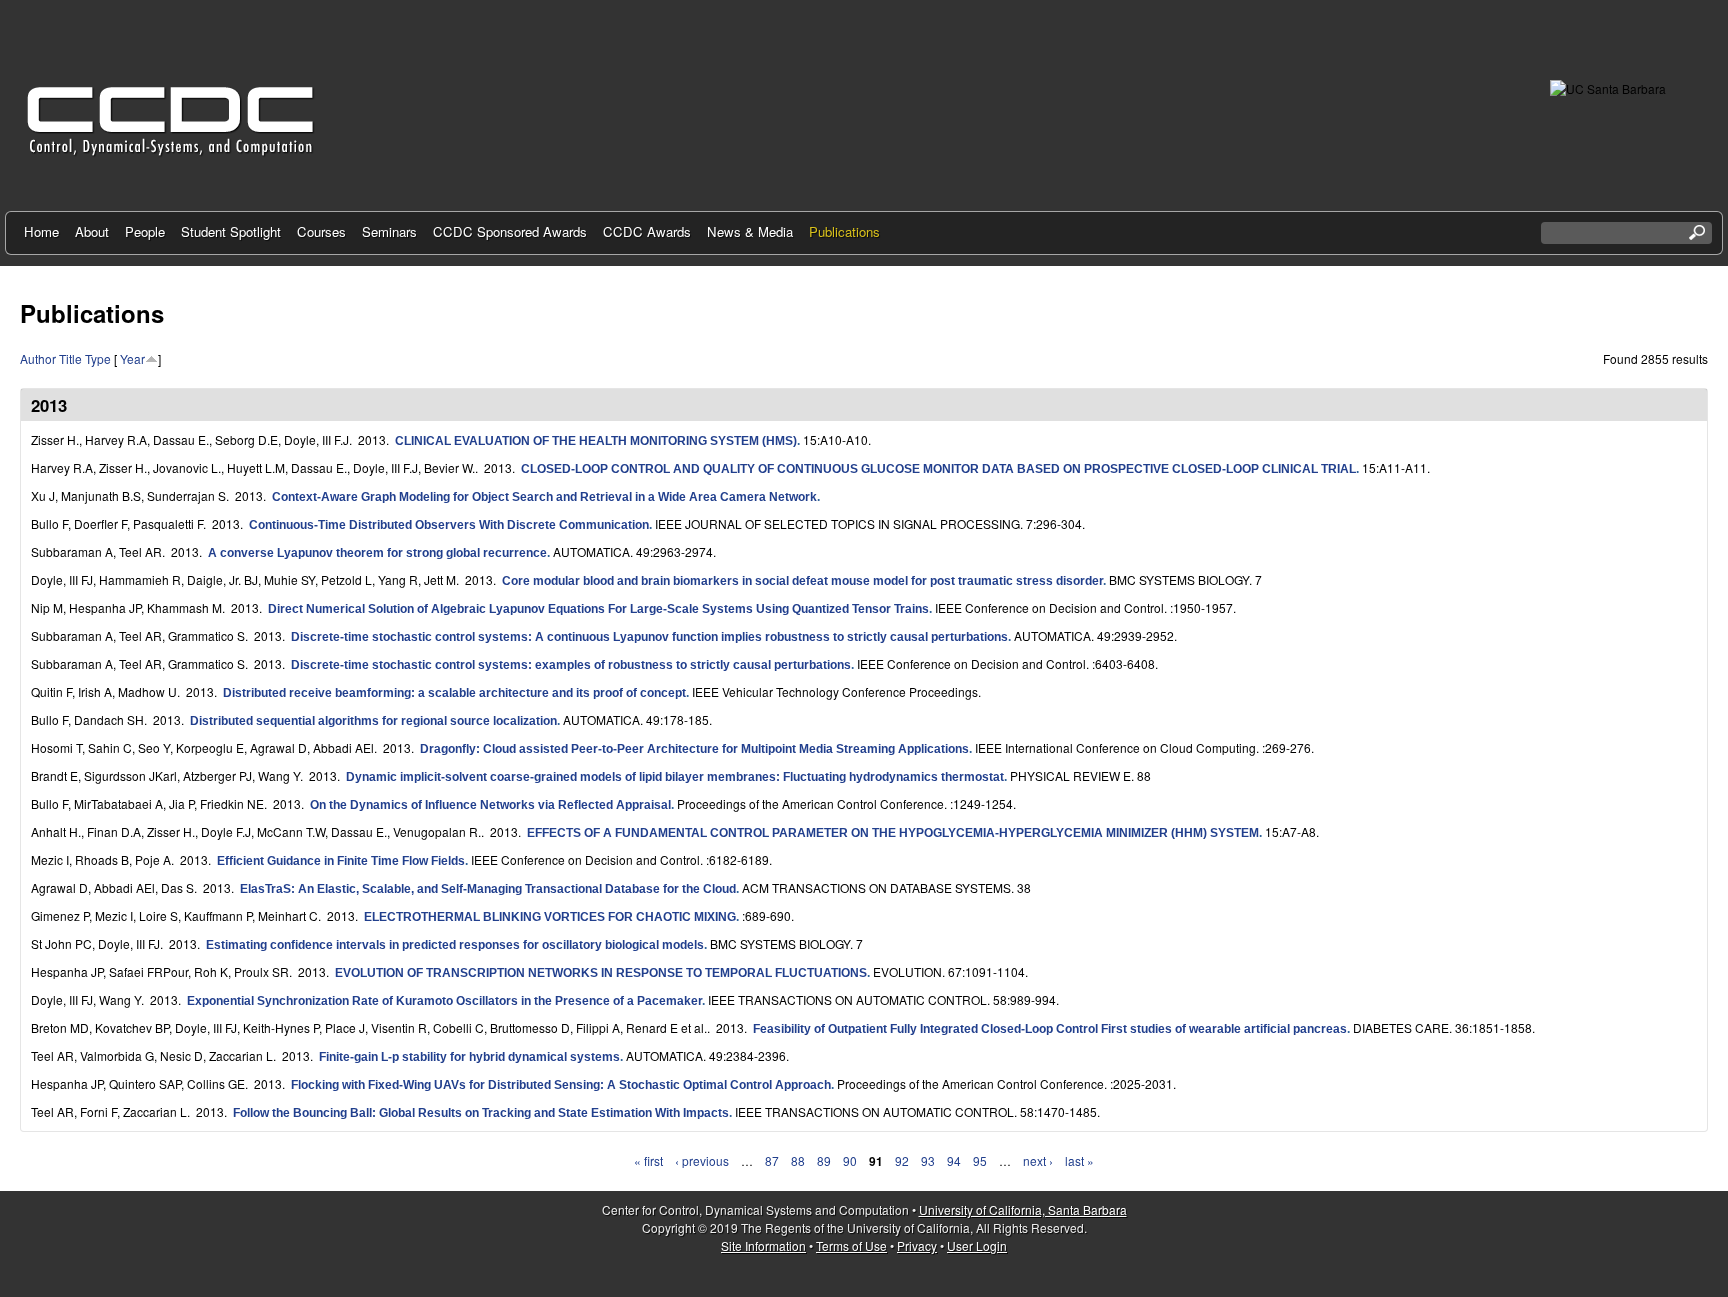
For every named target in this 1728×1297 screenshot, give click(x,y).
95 (980, 1160)
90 (850, 1160)
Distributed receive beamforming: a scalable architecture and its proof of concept (454, 693)
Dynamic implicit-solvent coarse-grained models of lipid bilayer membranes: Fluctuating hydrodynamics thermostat (675, 777)
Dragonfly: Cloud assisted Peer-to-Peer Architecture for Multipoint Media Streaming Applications (694, 749)
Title (70, 358)
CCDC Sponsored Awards (510, 231)
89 (824, 1160)
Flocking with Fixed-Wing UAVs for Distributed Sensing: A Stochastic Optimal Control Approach (561, 1085)
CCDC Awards (647, 231)
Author (38, 358)
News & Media (750, 231)
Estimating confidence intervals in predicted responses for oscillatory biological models (455, 945)
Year (132, 358)
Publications (844, 231)
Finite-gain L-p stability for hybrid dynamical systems (469, 1057)
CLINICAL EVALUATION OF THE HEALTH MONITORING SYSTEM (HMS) (596, 441)
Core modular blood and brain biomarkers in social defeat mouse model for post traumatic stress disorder (802, 581)
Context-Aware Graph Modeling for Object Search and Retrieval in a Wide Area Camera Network (544, 497)
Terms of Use (851, 1245)
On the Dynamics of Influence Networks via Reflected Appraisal (490, 805)
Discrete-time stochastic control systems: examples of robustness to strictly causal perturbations (571, 665)
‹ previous (702, 1160)
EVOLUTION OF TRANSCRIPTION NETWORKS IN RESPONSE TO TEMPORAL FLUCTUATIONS (601, 973)
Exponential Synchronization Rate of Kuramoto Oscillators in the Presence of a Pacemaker (444, 1001)
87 (772, 1160)
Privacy (917, 1245)
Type (98, 358)
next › (1038, 1160)
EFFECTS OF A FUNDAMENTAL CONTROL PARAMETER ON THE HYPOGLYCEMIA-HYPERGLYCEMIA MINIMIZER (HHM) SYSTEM (893, 833)
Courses (321, 231)
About (92, 231)
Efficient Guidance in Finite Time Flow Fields (341, 861)
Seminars (389, 231)
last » (1079, 1160)
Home (41, 231)
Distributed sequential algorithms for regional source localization (373, 721)
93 (928, 1160)
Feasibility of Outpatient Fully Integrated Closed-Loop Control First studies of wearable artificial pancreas (1050, 1029)
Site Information (763, 1245)
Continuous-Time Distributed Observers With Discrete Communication (449, 525)
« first (648, 1160)
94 (954, 1160)
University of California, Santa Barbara (1023, 1209)
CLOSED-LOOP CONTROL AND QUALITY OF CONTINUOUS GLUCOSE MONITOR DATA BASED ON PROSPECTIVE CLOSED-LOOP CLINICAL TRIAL (938, 469)
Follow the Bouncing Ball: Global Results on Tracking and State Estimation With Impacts (481, 1113)
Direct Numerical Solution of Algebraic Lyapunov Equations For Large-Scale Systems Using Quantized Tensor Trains (598, 609)
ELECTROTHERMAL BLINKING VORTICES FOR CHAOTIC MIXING (550, 917)
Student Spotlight (231, 231)
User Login (977, 1245)
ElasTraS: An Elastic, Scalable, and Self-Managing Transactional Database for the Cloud (488, 889)
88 (798, 1160)
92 (902, 1160)
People (145, 231)
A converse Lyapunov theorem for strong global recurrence (377, 553)
